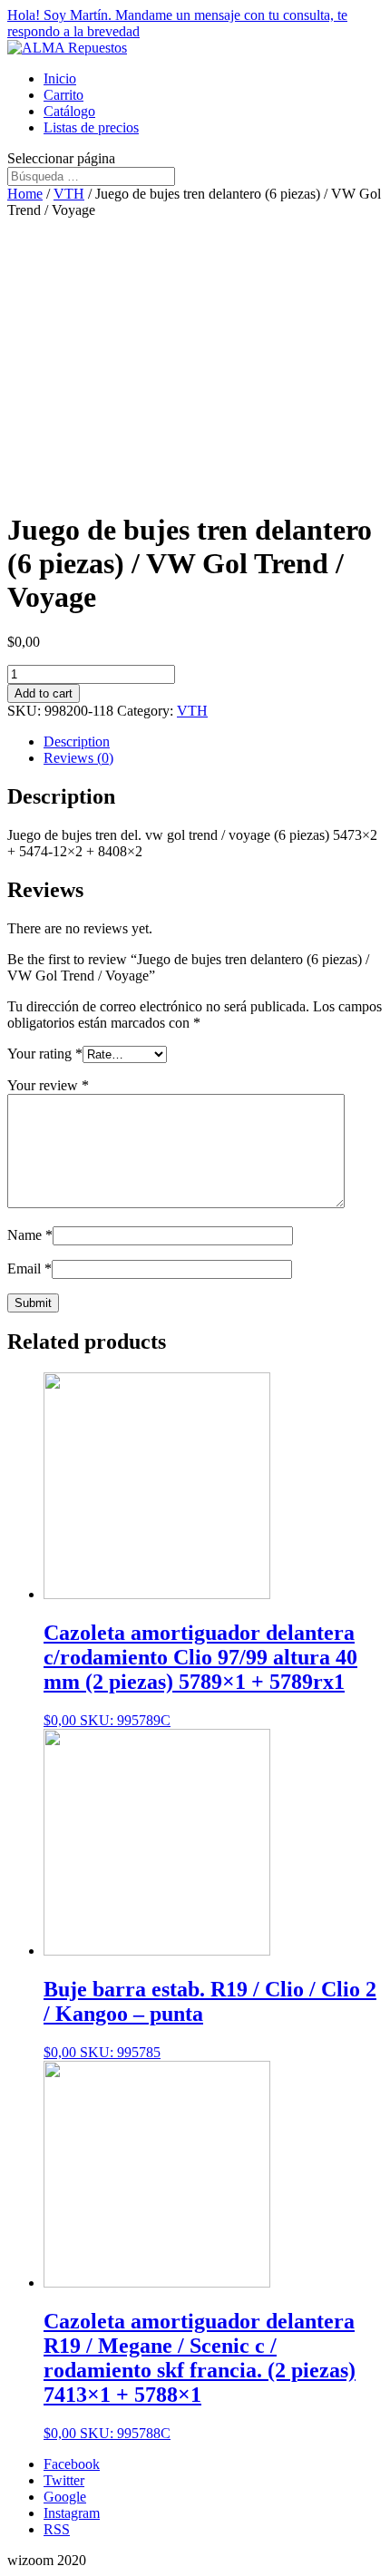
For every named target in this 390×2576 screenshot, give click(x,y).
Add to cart (44, 693)
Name (30, 1235)
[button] (195, 24)
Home (25, 194)
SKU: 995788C (200, 2375)
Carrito (63, 95)
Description (77, 742)
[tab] (213, 742)
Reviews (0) (78, 758)
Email (29, 1268)
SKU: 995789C (200, 1674)
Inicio (60, 78)
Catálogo (69, 111)
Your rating (45, 1054)
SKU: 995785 (210, 2019)
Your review (48, 1085)
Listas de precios (91, 127)
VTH (69, 194)
